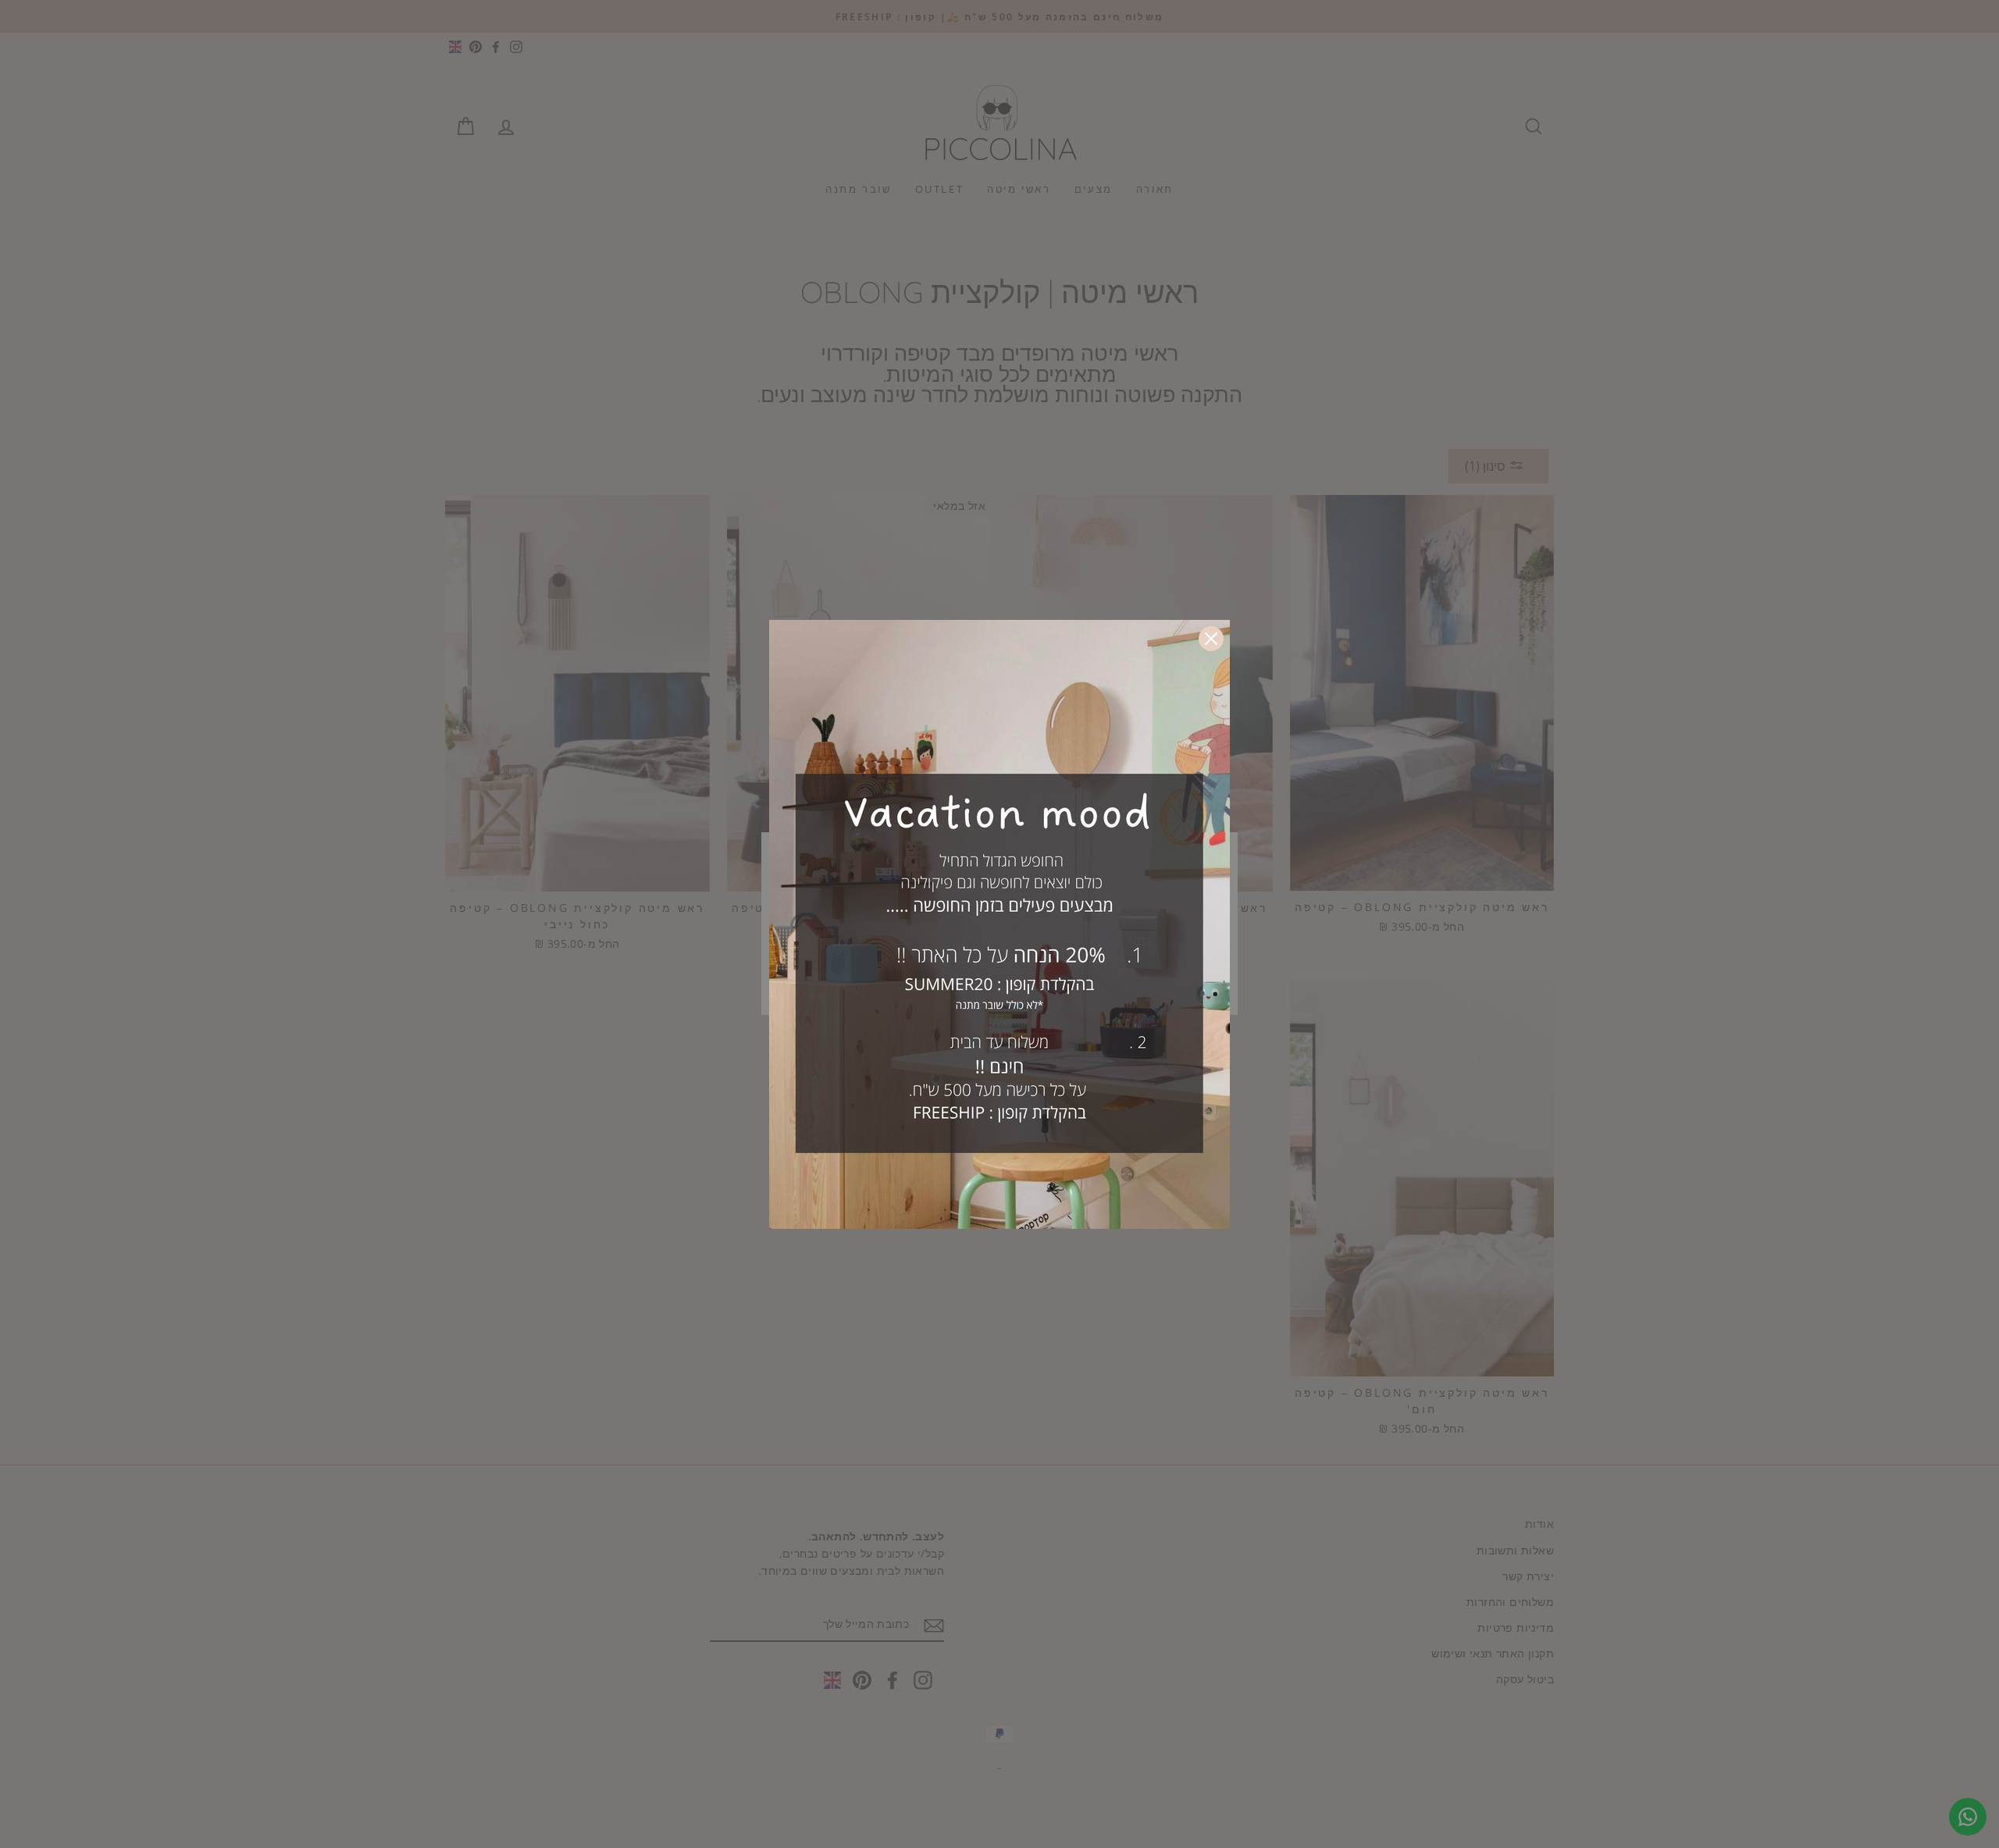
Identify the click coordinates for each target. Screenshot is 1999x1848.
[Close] (1211, 639)
